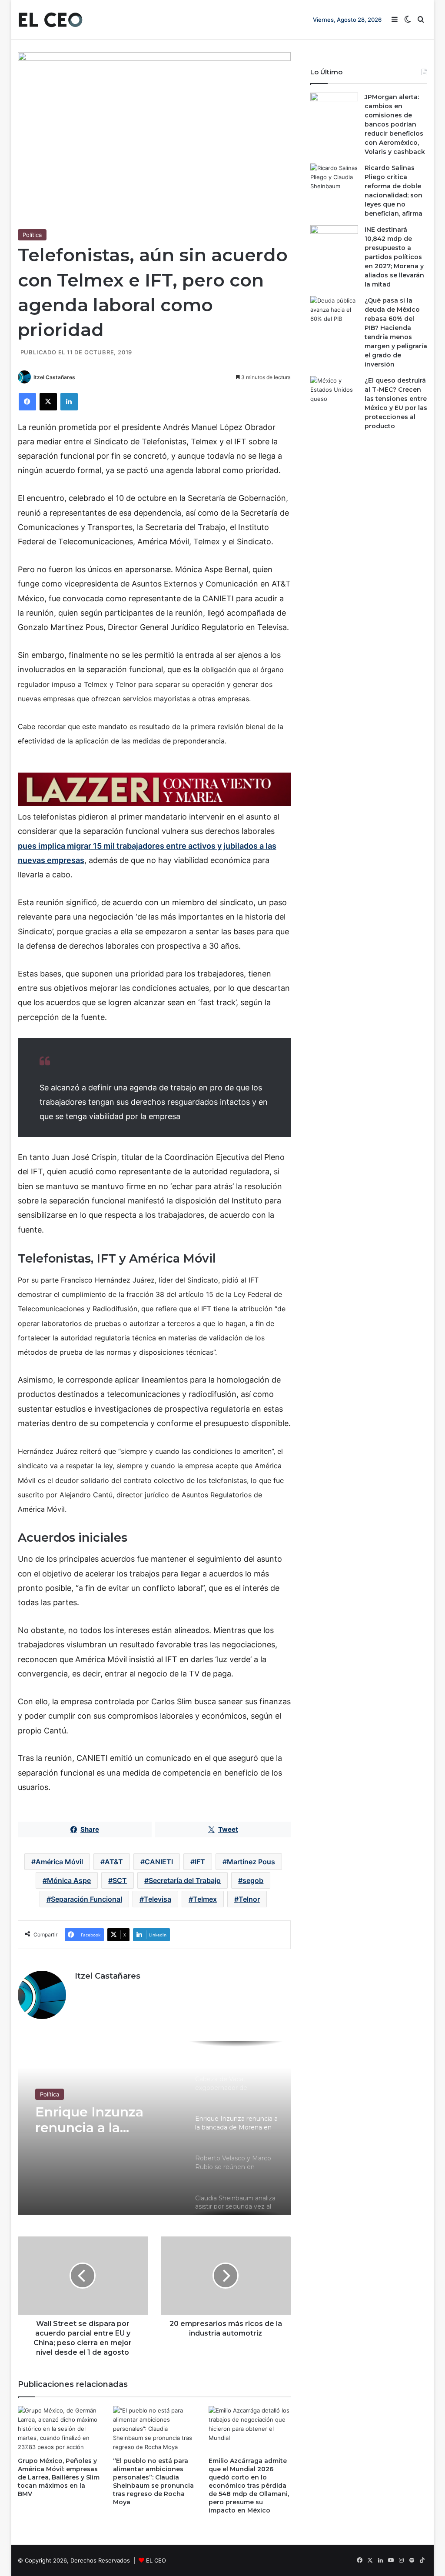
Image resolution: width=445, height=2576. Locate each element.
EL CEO (156, 2560)
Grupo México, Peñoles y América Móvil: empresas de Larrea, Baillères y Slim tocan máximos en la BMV (59, 2477)
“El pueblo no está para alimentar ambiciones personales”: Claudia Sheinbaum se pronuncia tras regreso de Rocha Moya (153, 2481)
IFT (200, 1862)
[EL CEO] (50, 20)
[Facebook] (27, 402)
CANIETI (159, 1862)
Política (32, 235)
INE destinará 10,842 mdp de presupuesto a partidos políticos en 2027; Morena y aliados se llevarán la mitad (394, 257)
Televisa (158, 1899)
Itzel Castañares (54, 377)
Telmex (205, 1899)
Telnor (249, 1899)
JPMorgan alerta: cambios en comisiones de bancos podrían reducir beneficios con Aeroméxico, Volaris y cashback (395, 124)
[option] (154, 2128)
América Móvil (59, 1862)
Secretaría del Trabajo (185, 1880)
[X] (48, 402)
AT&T (114, 1862)
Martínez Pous (251, 1862)
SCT (120, 1880)
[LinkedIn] (69, 402)
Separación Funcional (86, 1899)
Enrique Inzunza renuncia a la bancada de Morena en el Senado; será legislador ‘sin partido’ (101, 2120)
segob (253, 1880)
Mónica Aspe (69, 1880)
